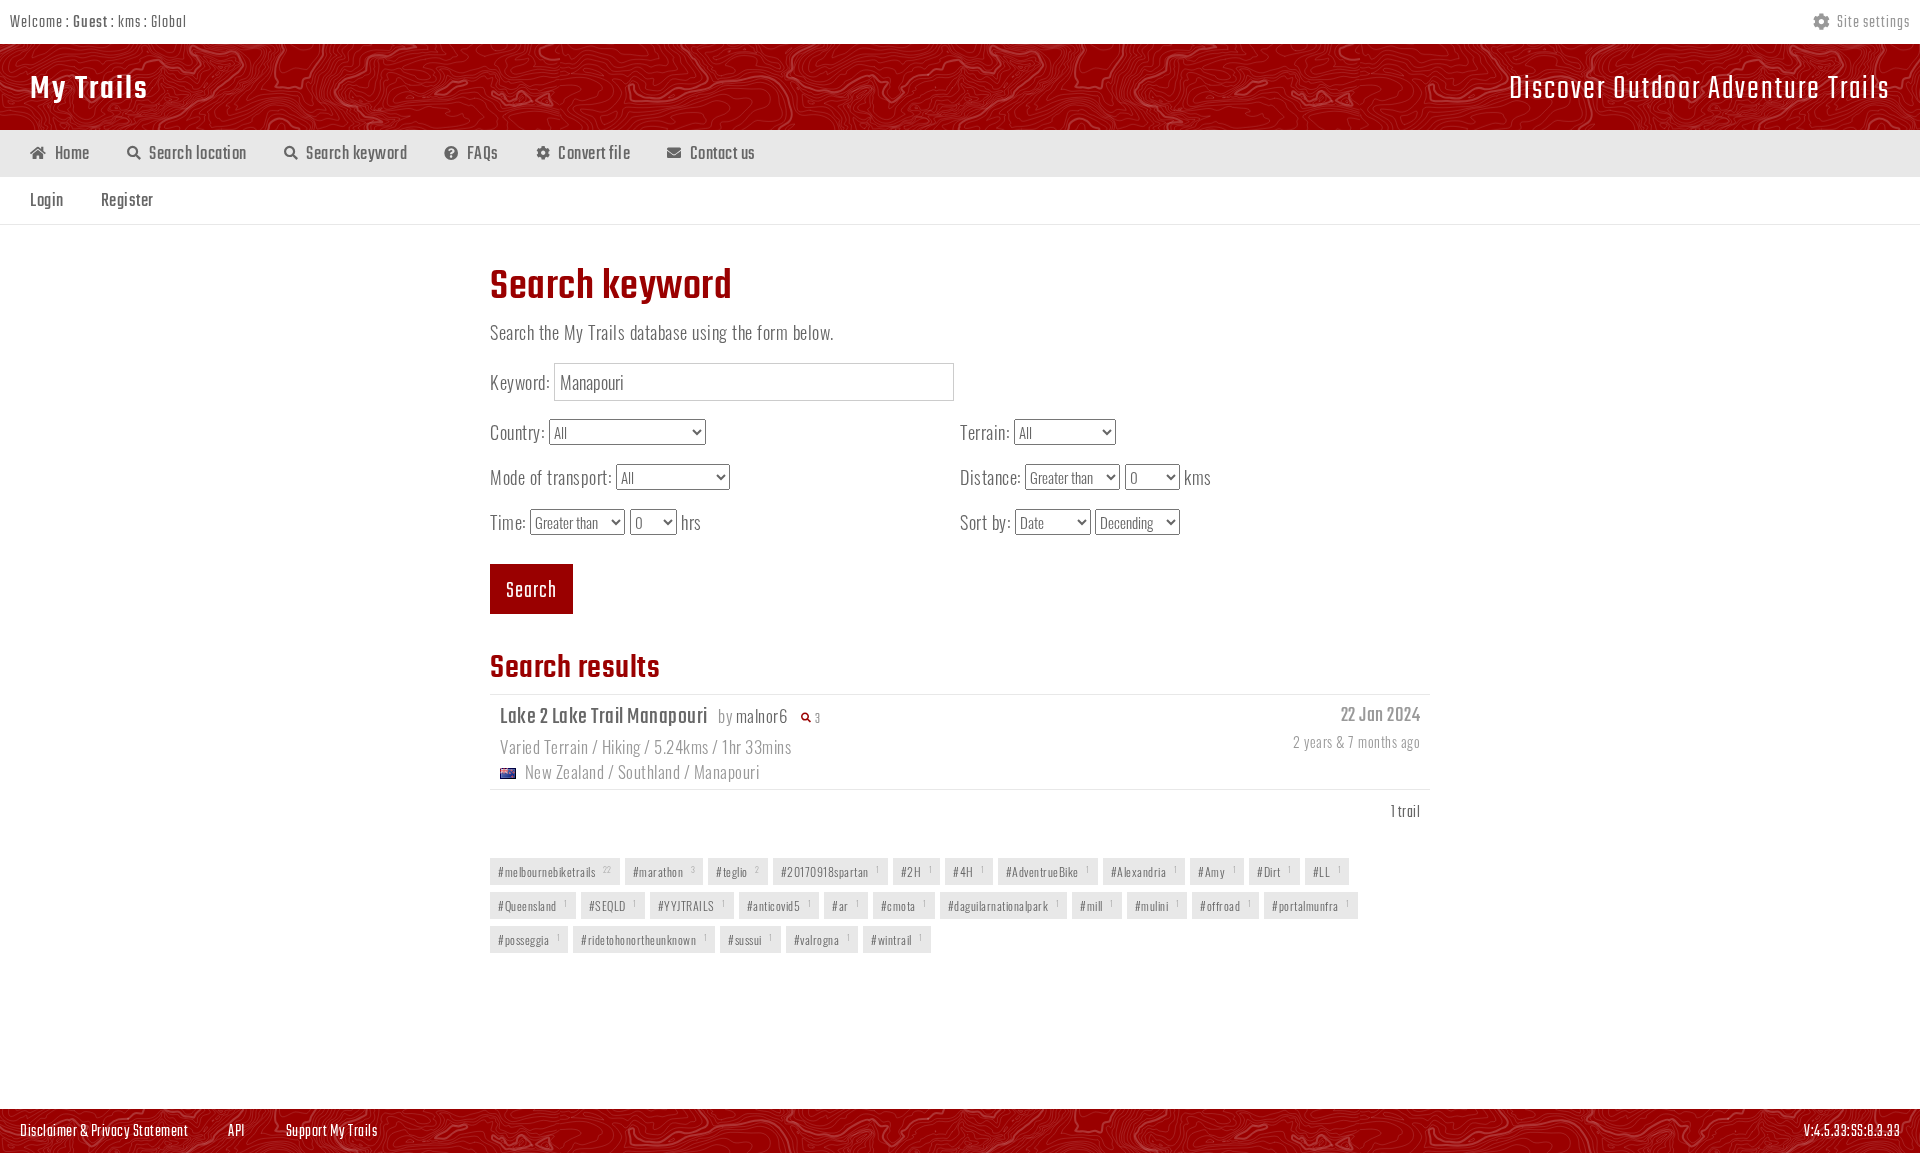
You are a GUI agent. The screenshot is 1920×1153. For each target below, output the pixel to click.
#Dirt (1274, 871)
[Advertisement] (960, 1033)
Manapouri (727, 771)
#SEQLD (613, 905)
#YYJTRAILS (692, 905)
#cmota (904, 905)
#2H (917, 871)
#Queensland (533, 905)
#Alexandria (1144, 871)
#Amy (1217, 871)
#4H (969, 871)
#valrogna (822, 939)
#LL (1327, 871)
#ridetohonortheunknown (644, 939)
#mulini (1157, 905)
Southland (649, 771)
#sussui (750, 939)
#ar (846, 905)
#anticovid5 (779, 905)
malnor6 (762, 715)
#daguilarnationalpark (1004, 905)
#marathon (664, 871)
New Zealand (565, 771)
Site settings (1872, 23)
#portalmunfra (1311, 905)
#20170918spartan (830, 871)
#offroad (1225, 905)
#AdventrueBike (1048, 871)
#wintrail (897, 939)
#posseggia (529, 939)
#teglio (738, 871)
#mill (1097, 905)
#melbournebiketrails (555, 871)
